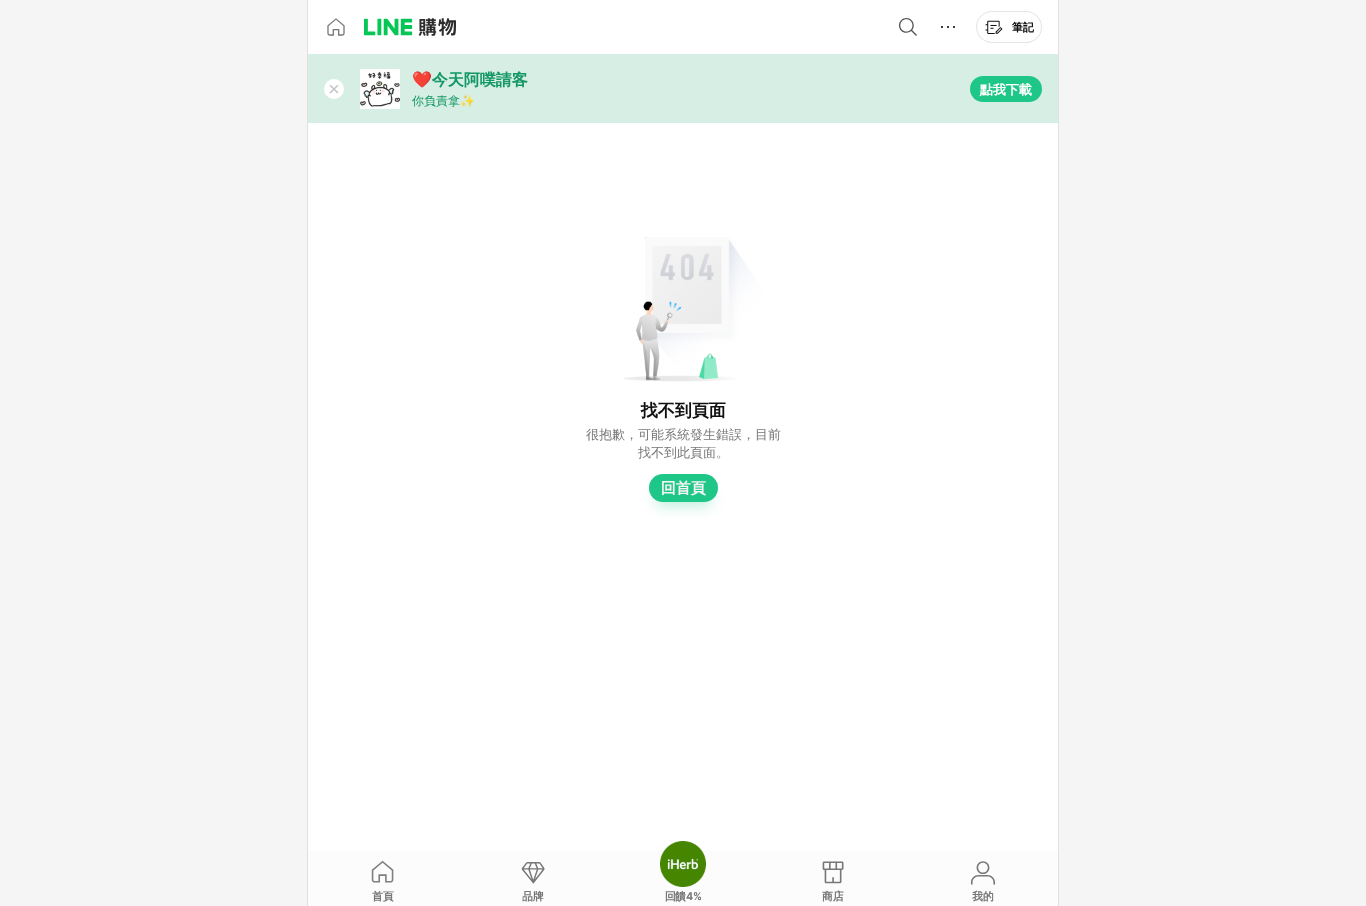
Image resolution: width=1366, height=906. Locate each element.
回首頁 (683, 487)
